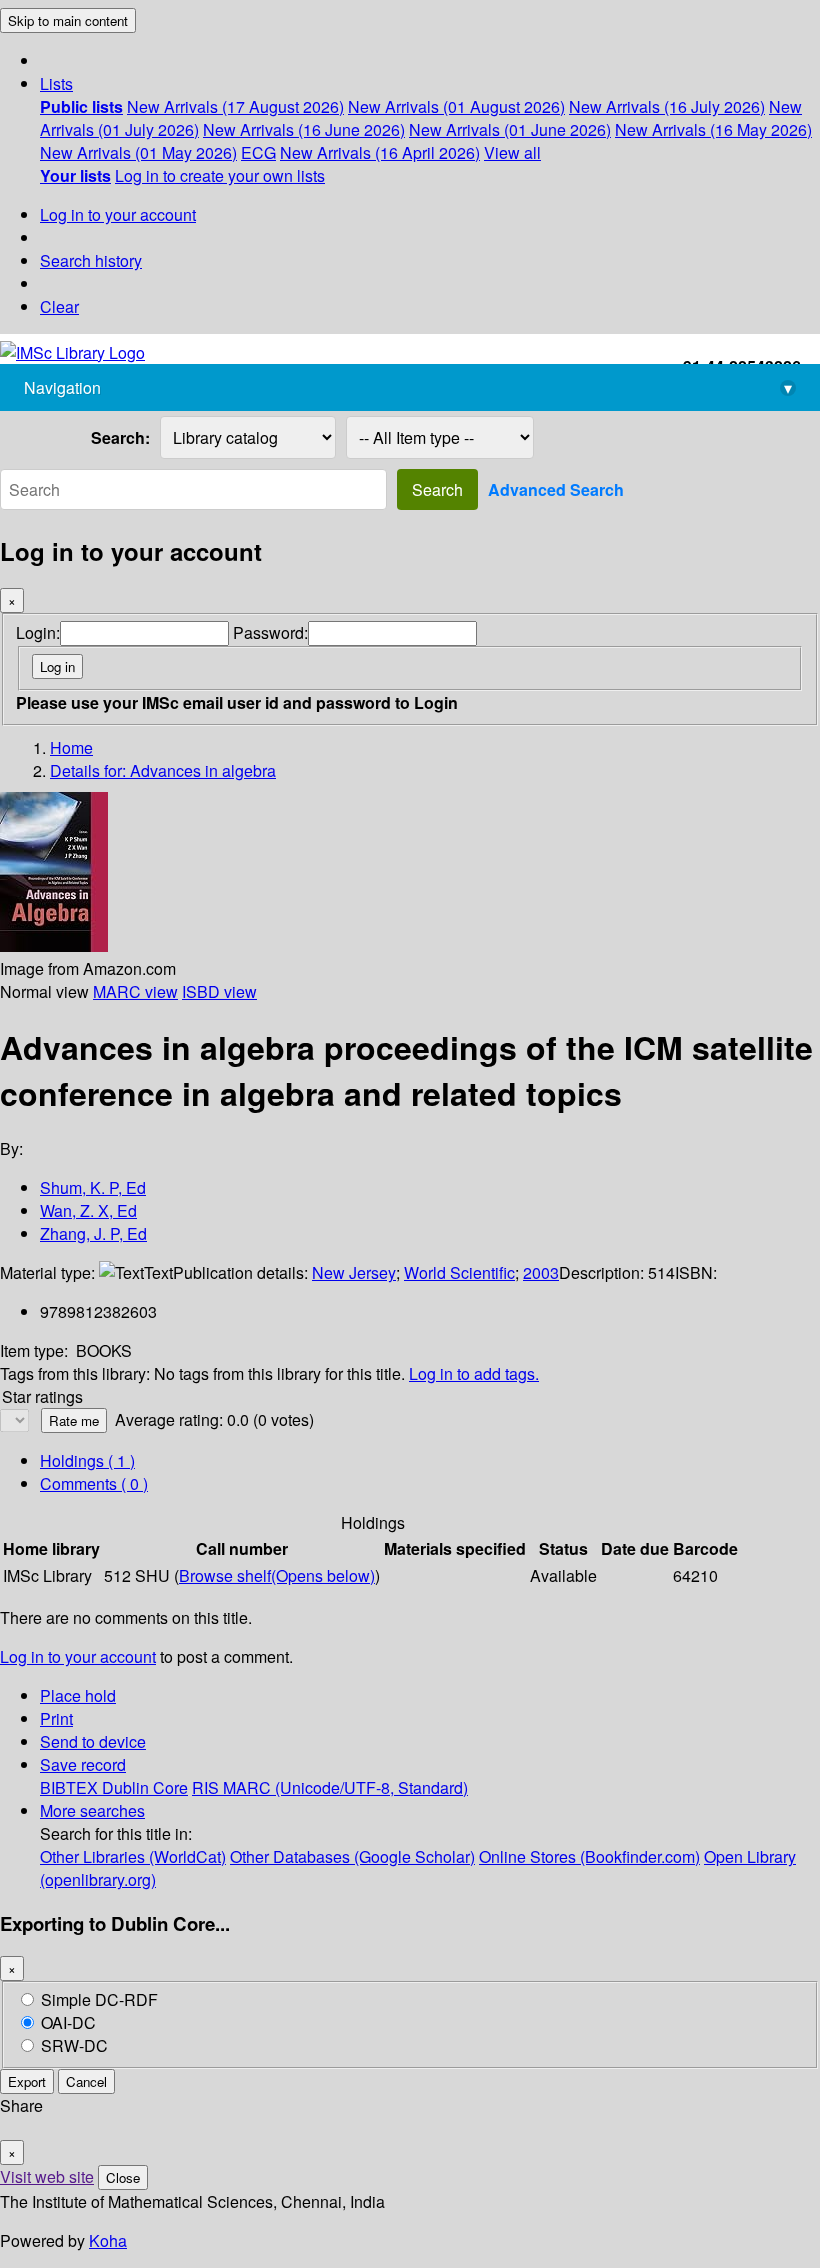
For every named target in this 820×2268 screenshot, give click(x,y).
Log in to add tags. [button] (474, 1373)
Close (123, 2177)
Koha (108, 2240)
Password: (270, 632)
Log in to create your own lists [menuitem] (220, 175)
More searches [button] (92, 1810)
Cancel (86, 2081)
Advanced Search (556, 489)
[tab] (94, 1483)
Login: (38, 632)
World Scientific (459, 1272)
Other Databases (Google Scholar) (352, 1856)
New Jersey (354, 1272)
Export (27, 2081)
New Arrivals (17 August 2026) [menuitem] (235, 106)
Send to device (93, 1741)
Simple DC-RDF (99, 1999)
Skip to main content (68, 20)
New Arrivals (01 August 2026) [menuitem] (456, 106)
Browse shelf (277, 1575)
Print (56, 1718)
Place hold (78, 1695)
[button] (56, 83)
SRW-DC (74, 2045)
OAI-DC (68, 2022)
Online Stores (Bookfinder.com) (589, 1856)
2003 (541, 1272)
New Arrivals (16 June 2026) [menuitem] (304, 129)
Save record (83, 1764)
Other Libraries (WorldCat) (133, 1856)
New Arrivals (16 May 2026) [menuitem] (713, 129)
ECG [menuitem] (258, 152)
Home (71, 747)
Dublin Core (145, 1787)
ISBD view (219, 991)
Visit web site (47, 2176)
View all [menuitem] (512, 152)
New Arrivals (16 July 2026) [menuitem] (667, 106)
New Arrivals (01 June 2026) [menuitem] (510, 129)
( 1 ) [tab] (87, 1460)
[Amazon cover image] (54, 945)
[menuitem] (81, 106)
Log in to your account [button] (78, 1656)
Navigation (408, 387)
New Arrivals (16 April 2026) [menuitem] (380, 152)
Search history (91, 260)
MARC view (135, 991)
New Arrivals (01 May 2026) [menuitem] (138, 152)
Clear (59, 306)
